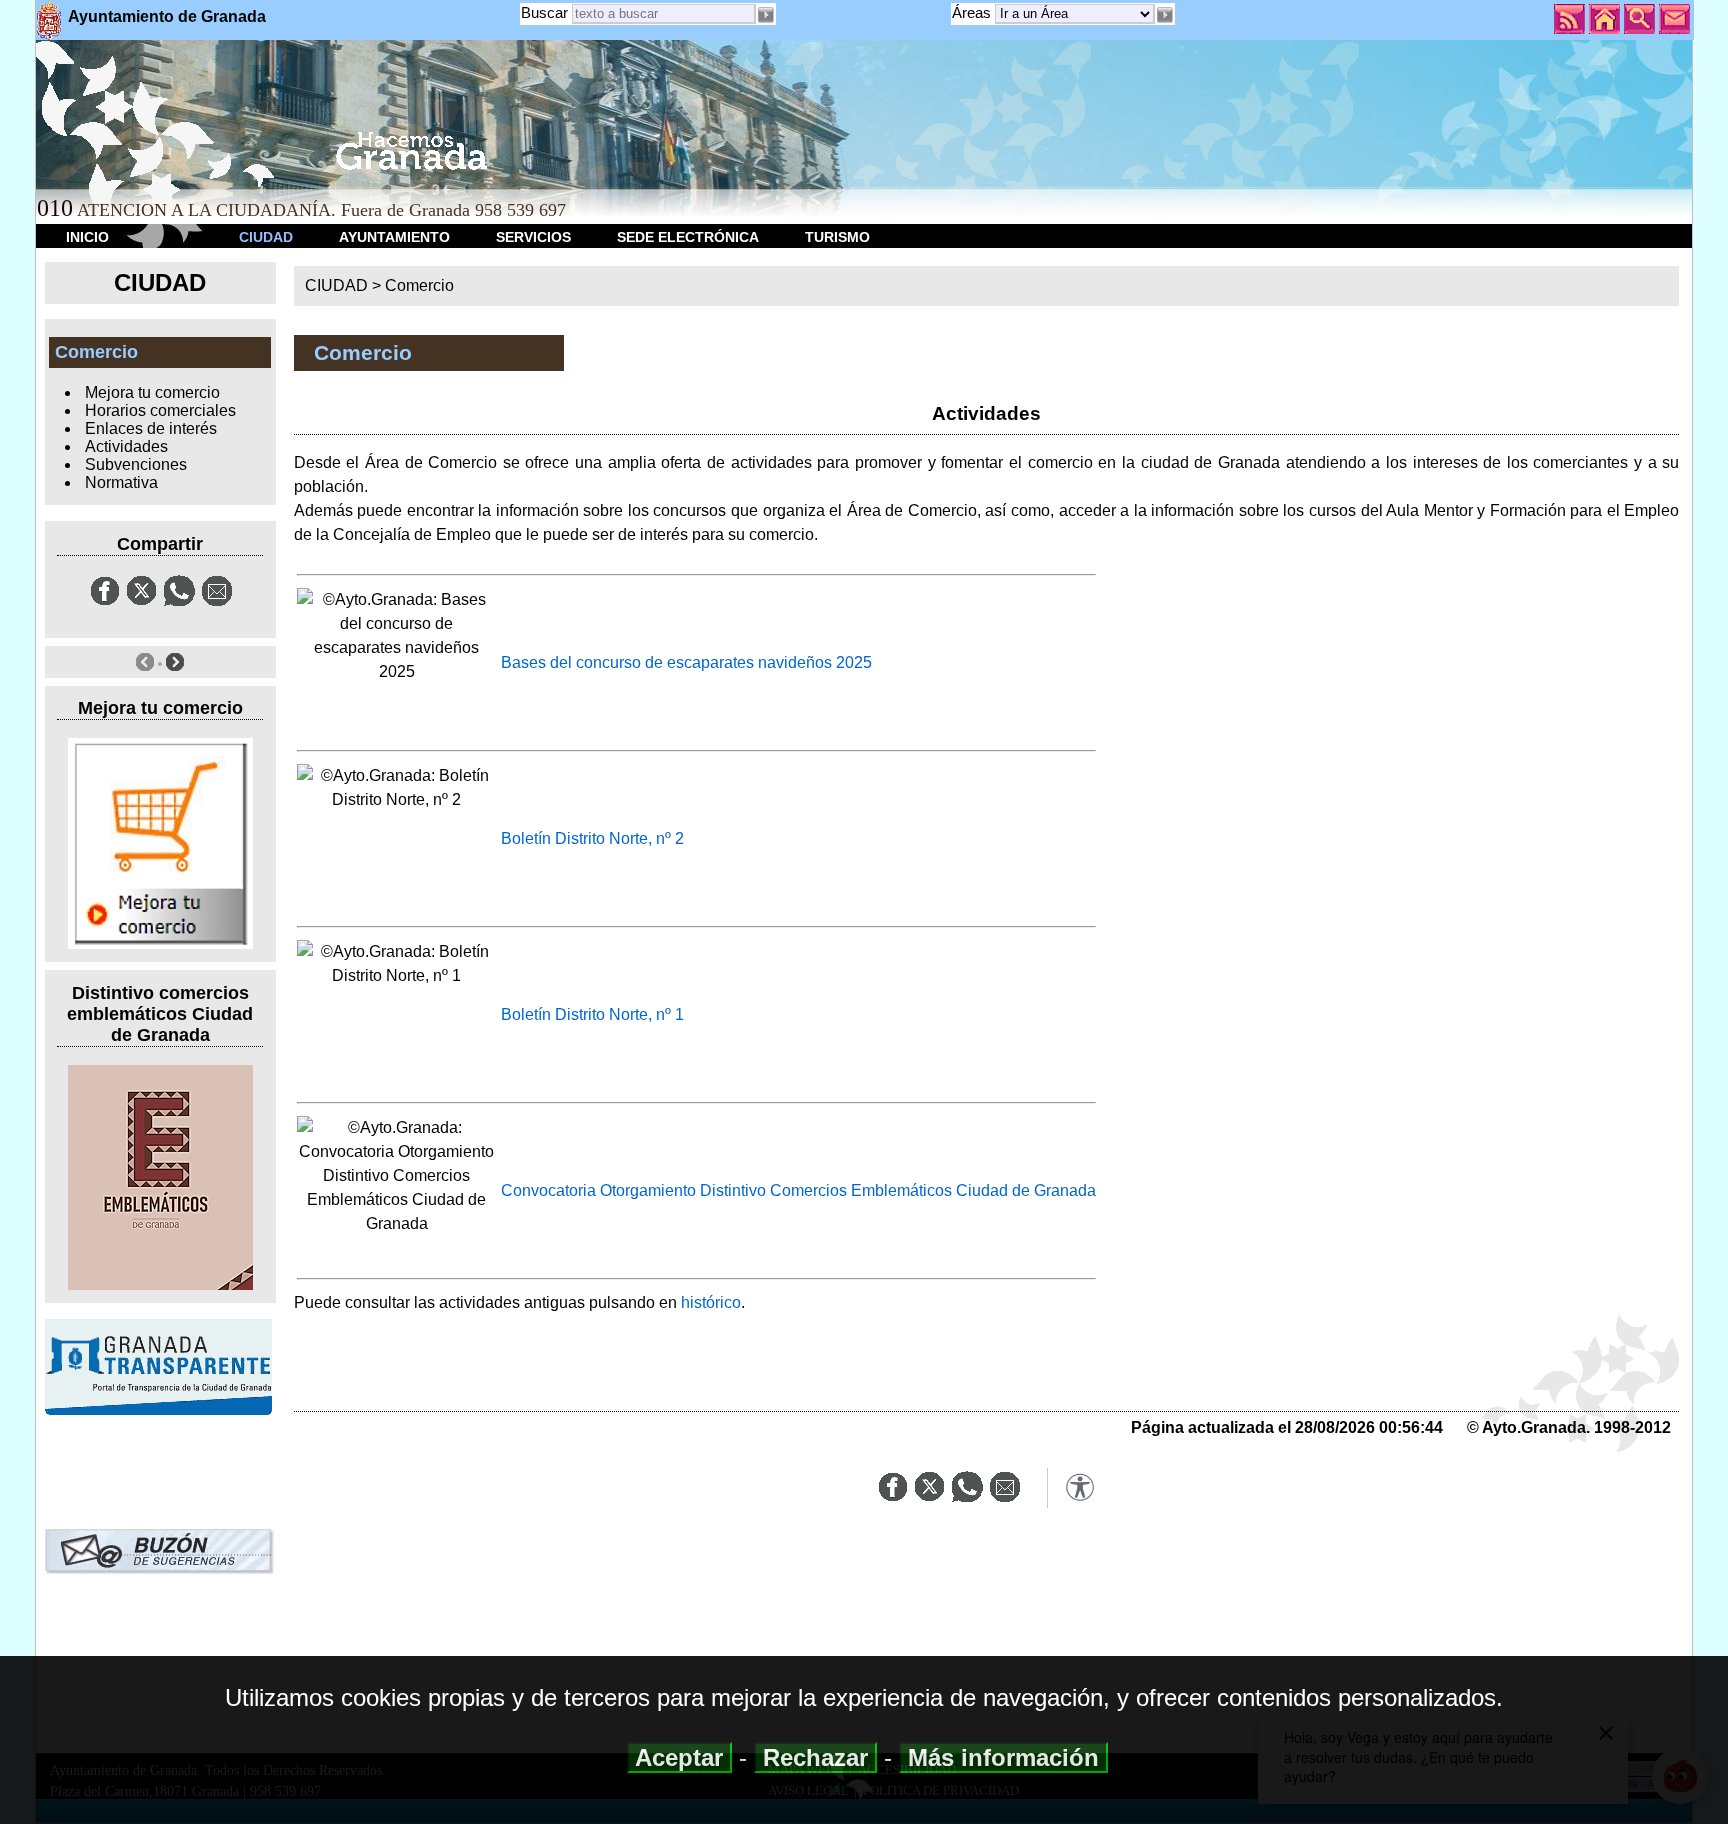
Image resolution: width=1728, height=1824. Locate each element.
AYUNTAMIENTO (394, 237)
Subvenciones (136, 464)
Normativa (121, 482)
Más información (1003, 1757)
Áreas (973, 12)
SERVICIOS (533, 237)
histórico (711, 1302)
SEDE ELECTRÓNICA (688, 237)
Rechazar (815, 1757)
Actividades (126, 446)
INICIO (87, 237)
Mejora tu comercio (152, 392)
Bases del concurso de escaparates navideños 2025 (686, 662)
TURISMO (837, 237)
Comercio (419, 285)
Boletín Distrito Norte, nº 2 (592, 838)
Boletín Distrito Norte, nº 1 (592, 1014)
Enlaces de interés (151, 428)
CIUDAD (266, 237)
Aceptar (679, 1757)
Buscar (544, 12)
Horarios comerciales (160, 410)
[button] (1165, 15)
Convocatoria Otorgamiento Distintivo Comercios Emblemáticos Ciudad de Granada (798, 1190)
